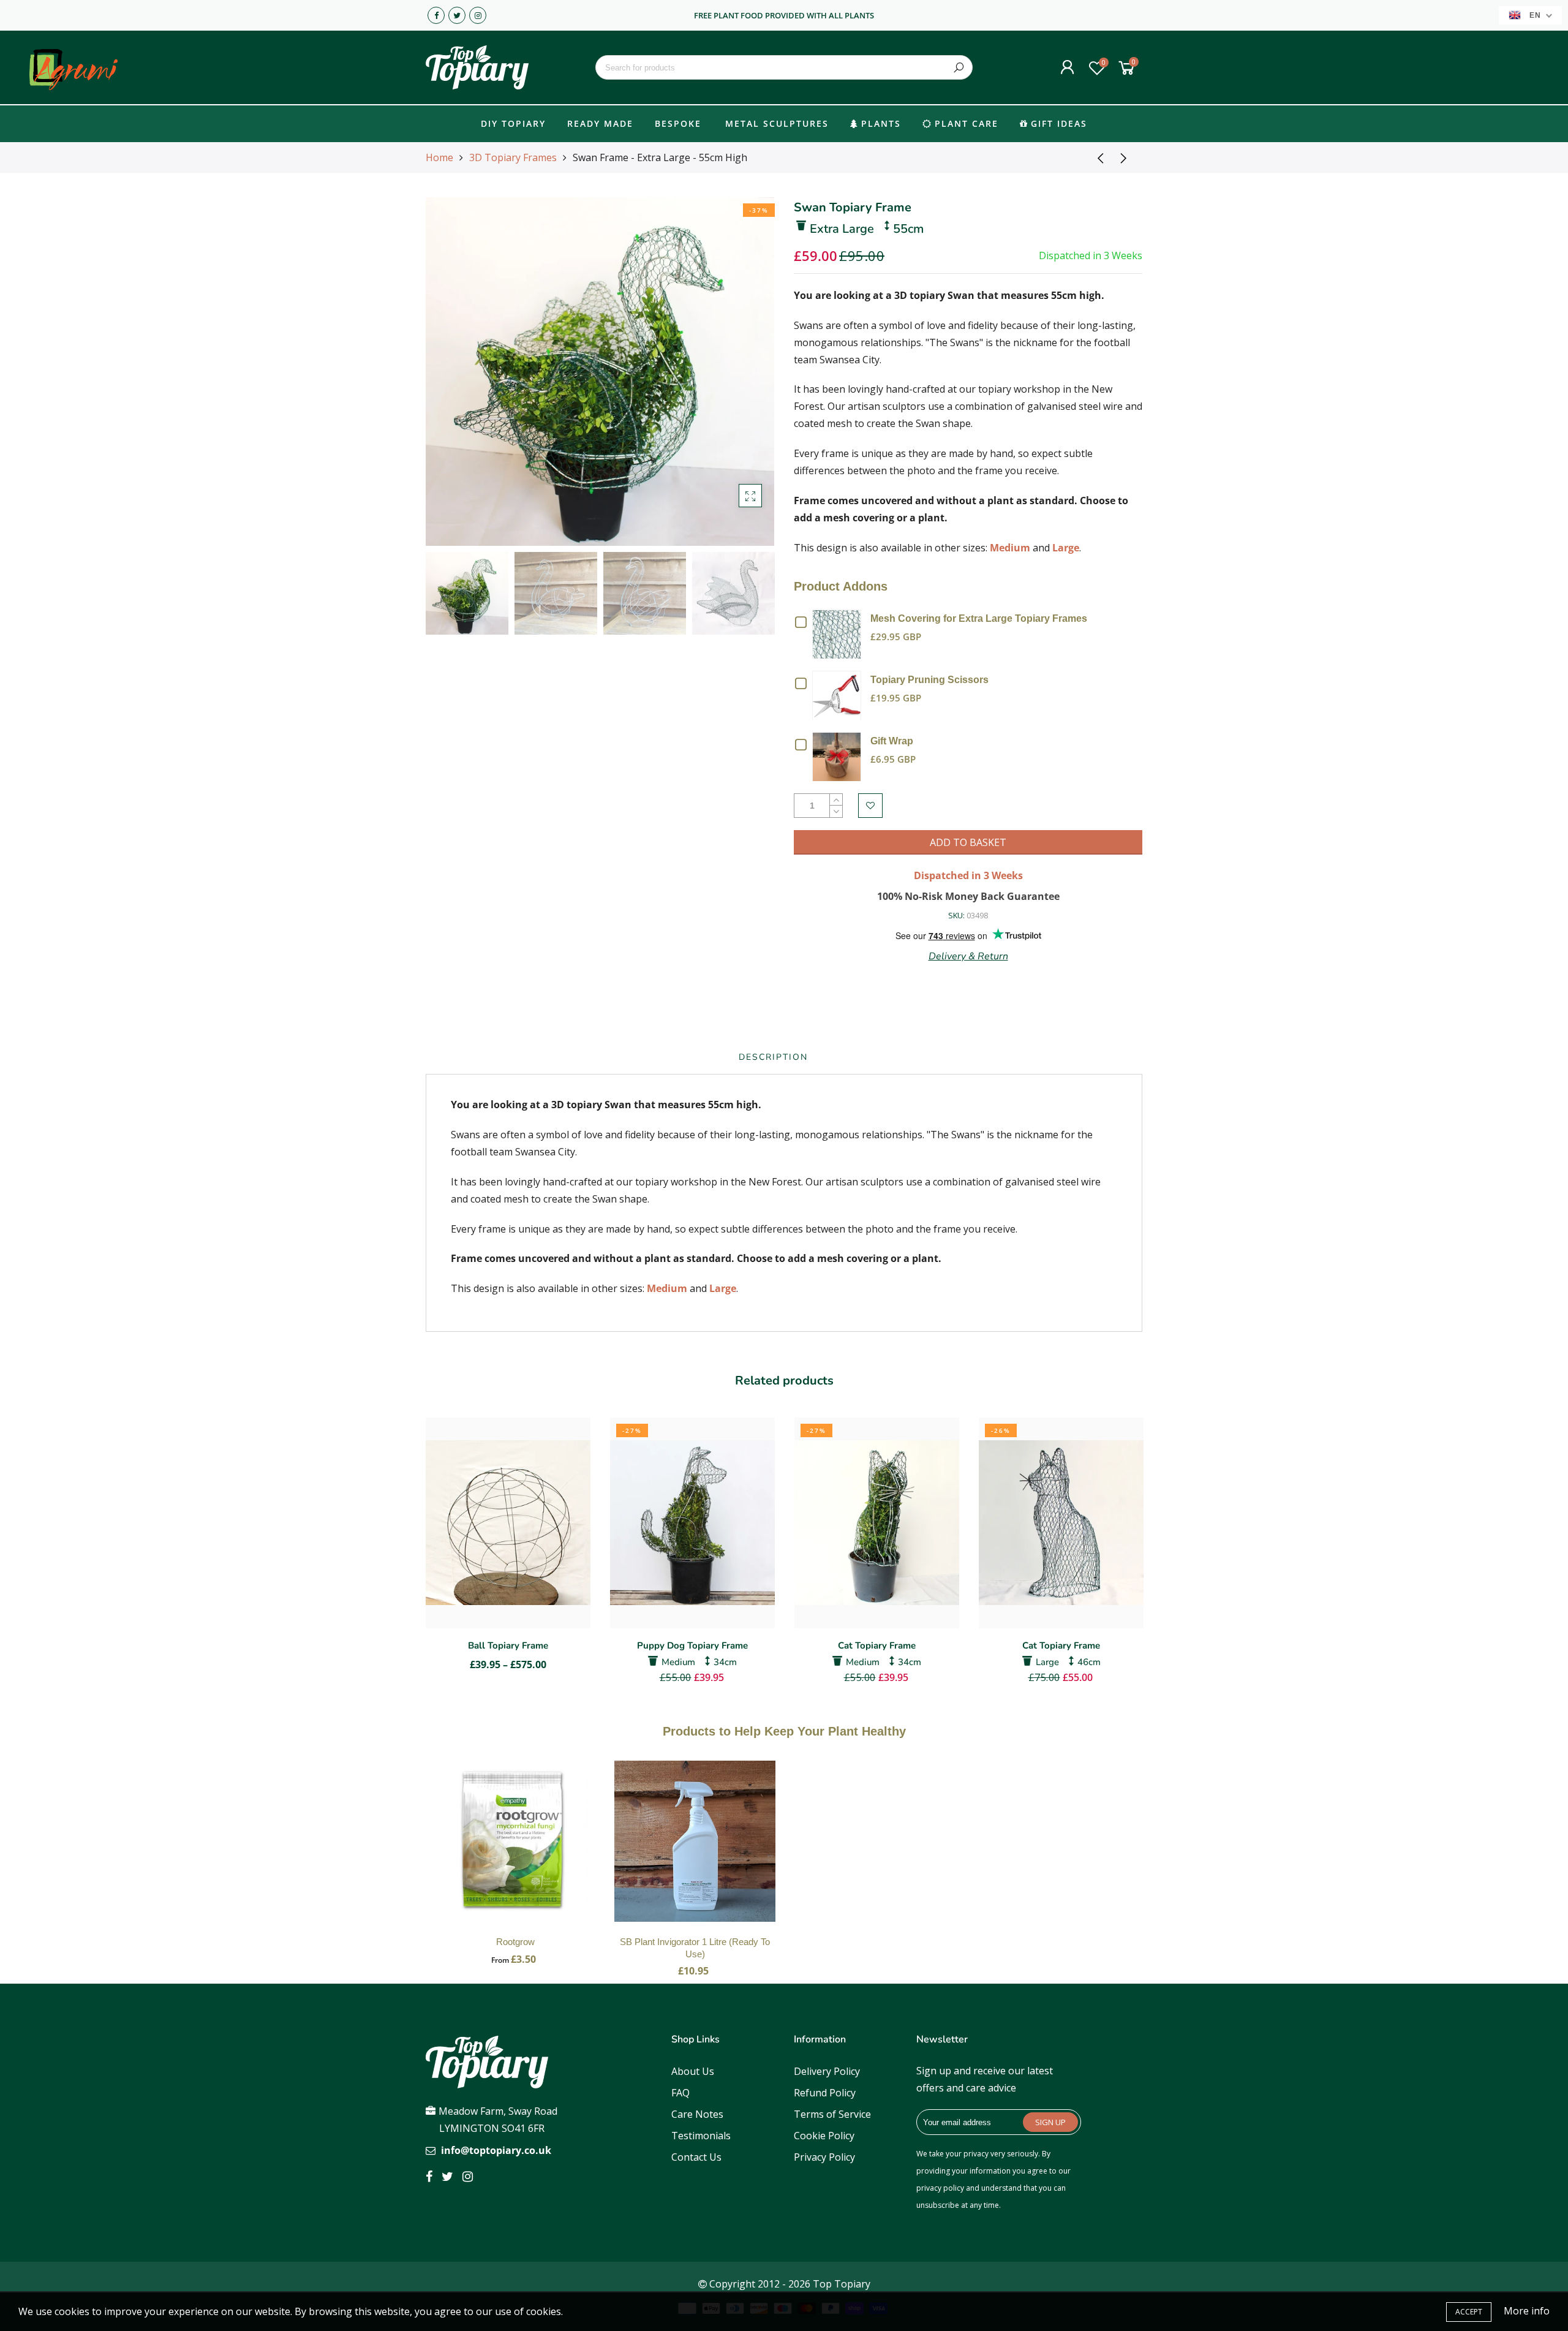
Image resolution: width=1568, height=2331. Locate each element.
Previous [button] (456, 371)
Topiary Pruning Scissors (929, 680)
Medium (1010, 548)
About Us (693, 2071)
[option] (600, 372)
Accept (1469, 2312)
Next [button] (744, 371)
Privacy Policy (824, 2157)
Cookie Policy (824, 2136)
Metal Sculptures (777, 123)
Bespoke (678, 123)
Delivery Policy (827, 2071)
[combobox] (784, 67)
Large (1066, 548)
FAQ (680, 2093)
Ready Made (600, 123)
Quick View (840, 633)
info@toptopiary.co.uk (496, 2150)
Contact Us (696, 2157)
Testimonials (701, 2136)
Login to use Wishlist (870, 806)
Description (773, 1057)
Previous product (1096, 157)
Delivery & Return (968, 956)
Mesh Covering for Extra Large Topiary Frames (979, 618)
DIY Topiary (513, 123)
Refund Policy (825, 2093)
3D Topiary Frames (513, 157)
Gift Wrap (892, 741)
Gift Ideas (1059, 123)
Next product (1127, 157)
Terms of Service (832, 2114)
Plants (881, 123)
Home (439, 157)
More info (1527, 2311)
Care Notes (697, 2114)
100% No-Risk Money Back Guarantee (968, 896)
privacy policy (940, 2188)
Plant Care (967, 123)
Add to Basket (516, 1853)
